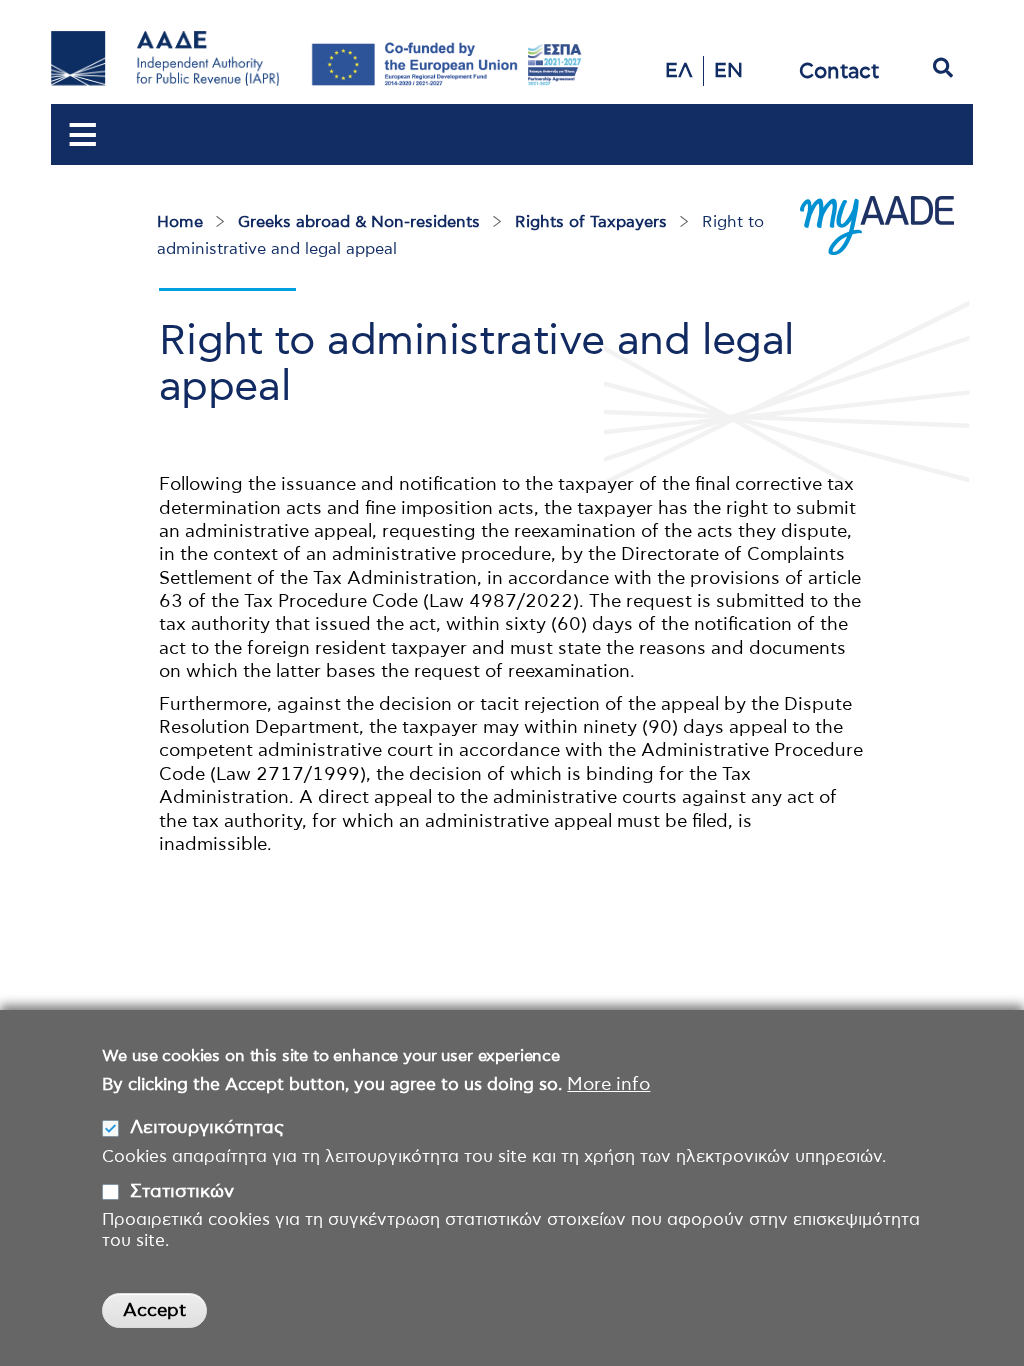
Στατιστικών (182, 1192)
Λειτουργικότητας (207, 1128)
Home (180, 222)
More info (608, 1085)
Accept (154, 1311)
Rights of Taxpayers (591, 222)
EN (728, 71)
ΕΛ (679, 71)
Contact (839, 71)
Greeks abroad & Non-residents (359, 222)
